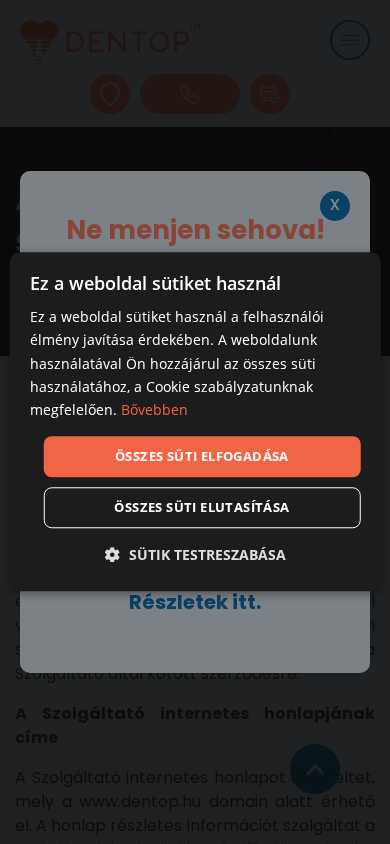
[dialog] (195, 421)
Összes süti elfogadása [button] (202, 456)
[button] (195, 555)
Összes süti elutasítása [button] (201, 508)
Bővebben (154, 409)
